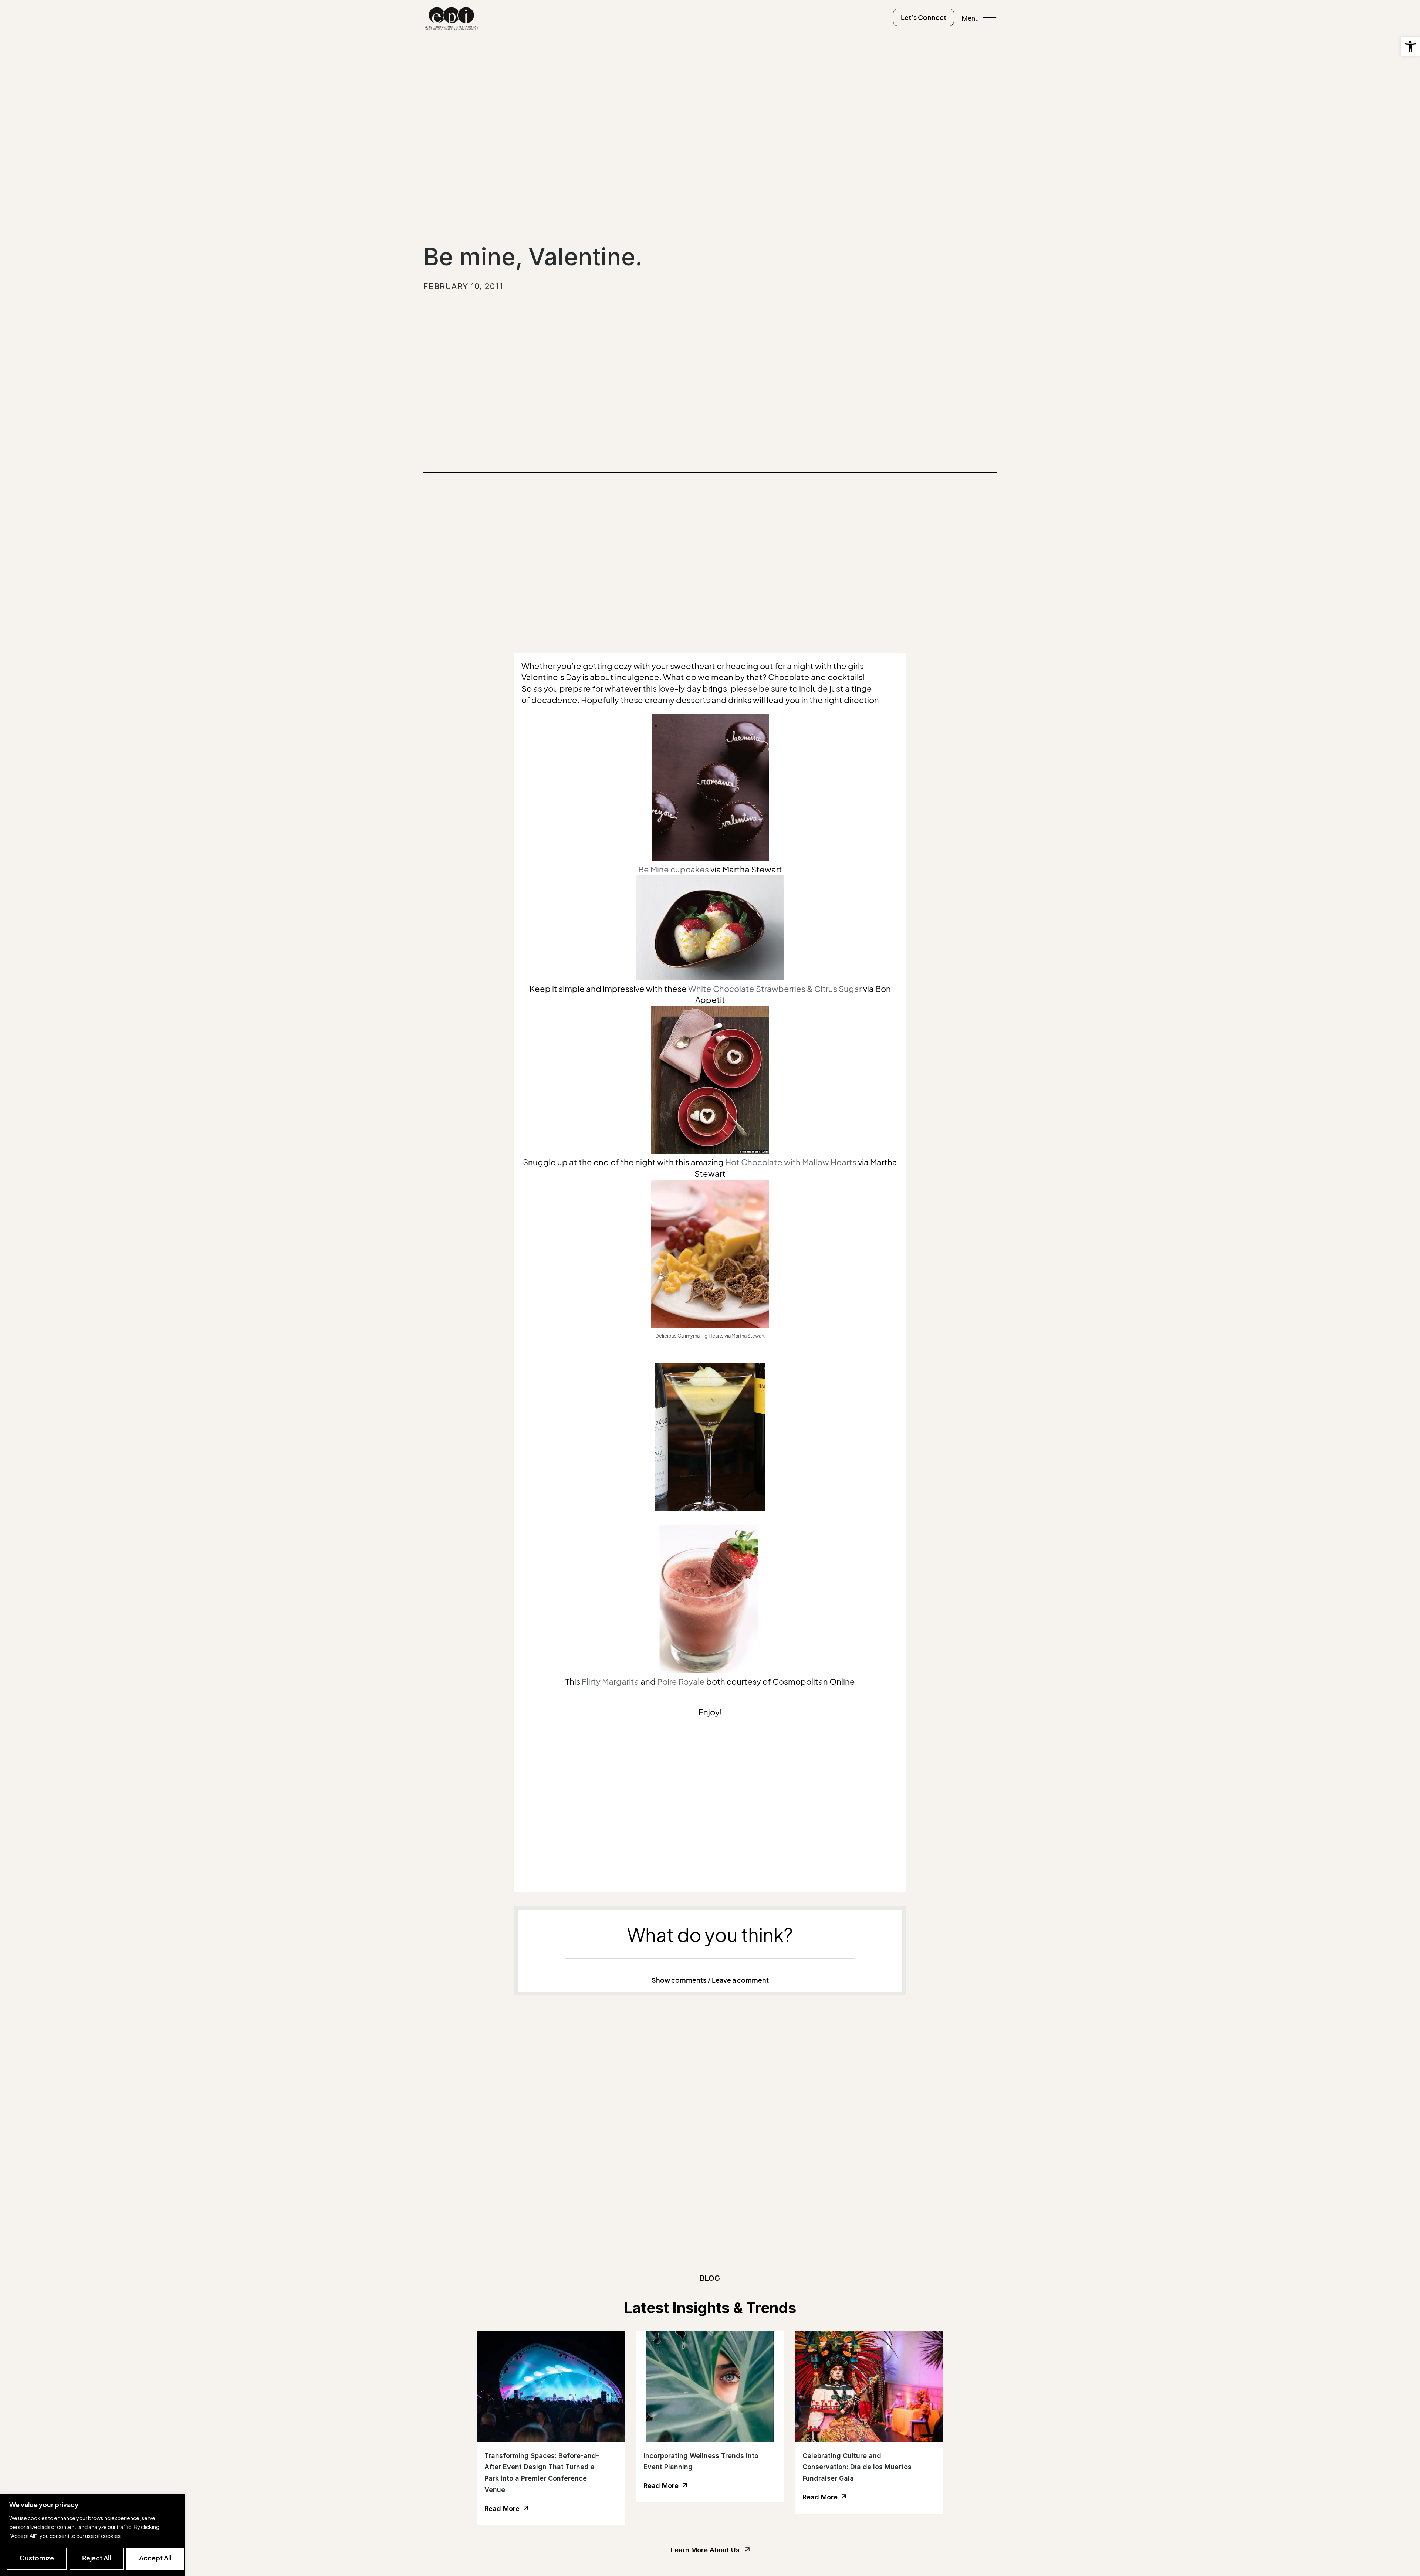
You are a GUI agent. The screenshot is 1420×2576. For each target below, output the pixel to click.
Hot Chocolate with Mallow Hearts (791, 1162)
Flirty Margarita (610, 1682)
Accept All (155, 2558)
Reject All (97, 2558)
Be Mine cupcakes (674, 870)
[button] (1410, 47)
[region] (92, 2535)
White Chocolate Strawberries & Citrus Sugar (775, 989)
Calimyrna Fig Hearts (701, 1336)
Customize (37, 2558)
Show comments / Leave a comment (710, 1980)
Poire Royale (681, 1682)
